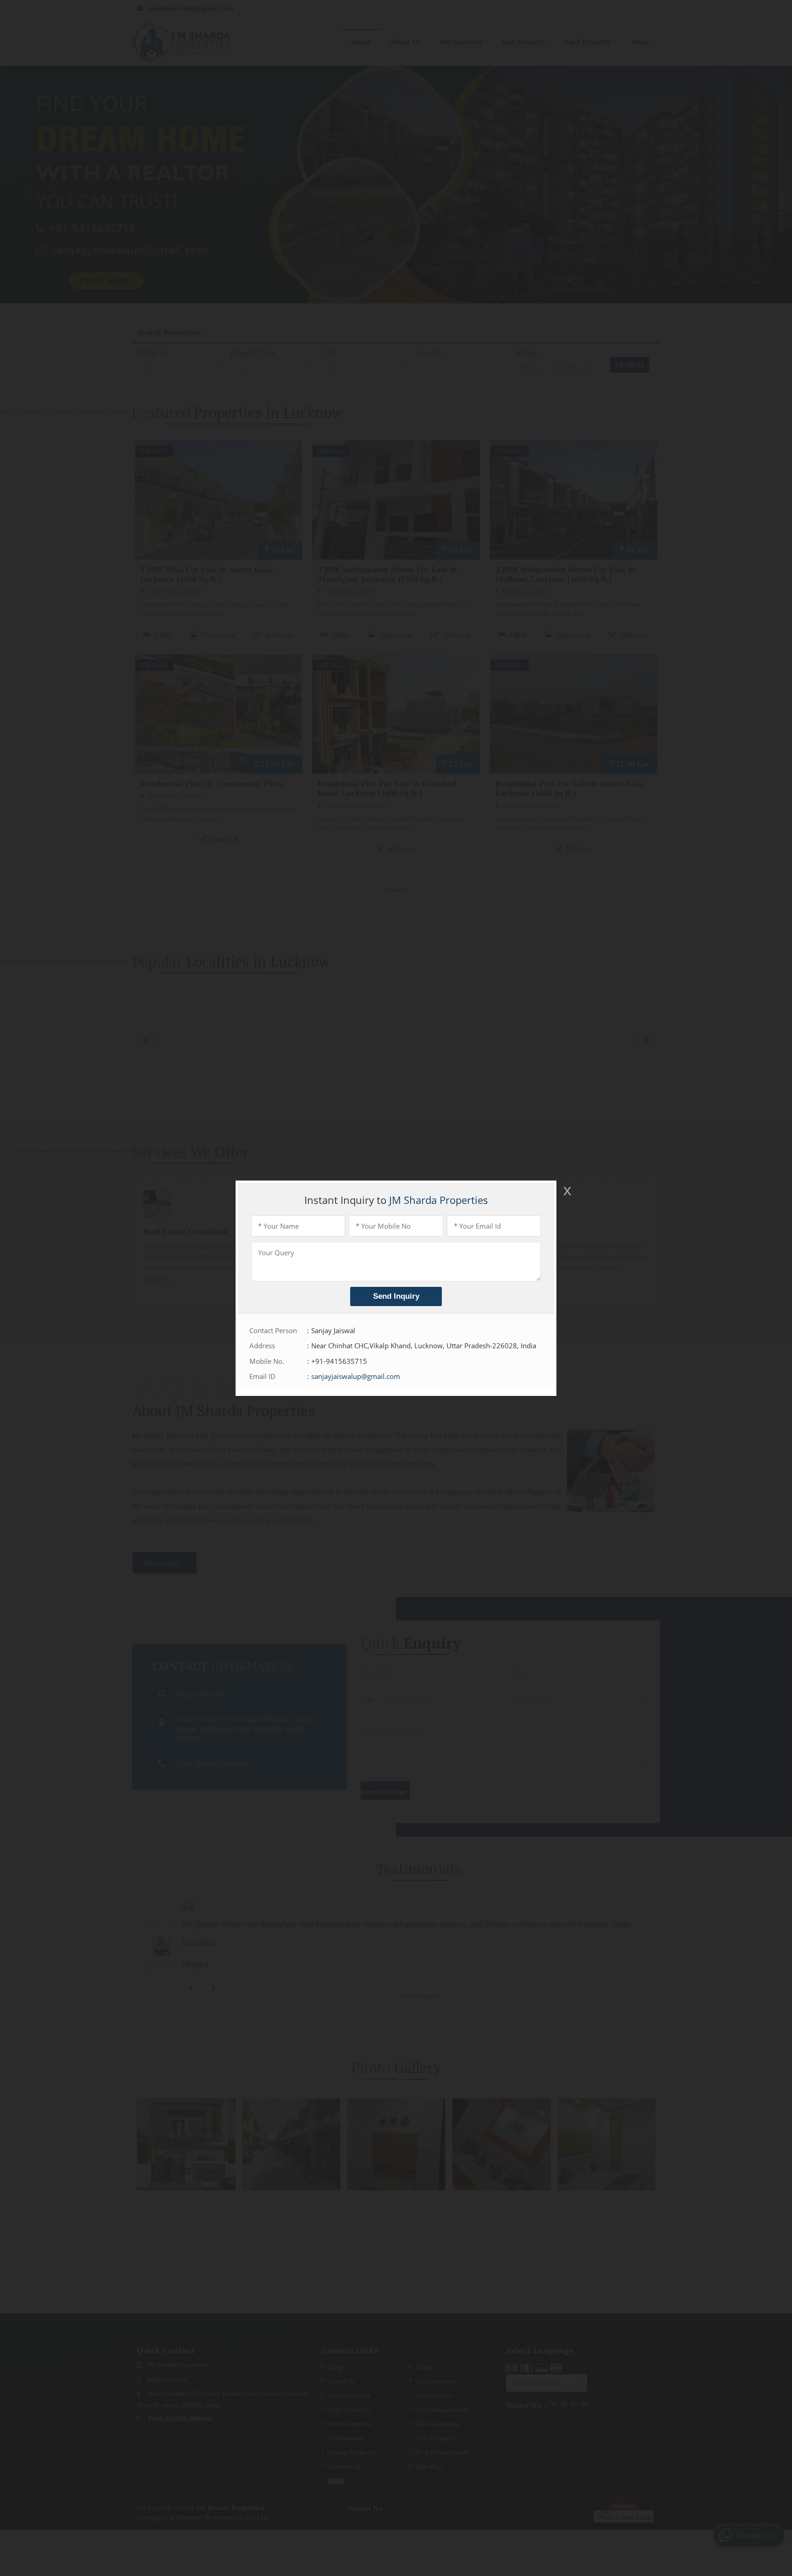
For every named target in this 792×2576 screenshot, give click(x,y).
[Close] (566, 1191)
